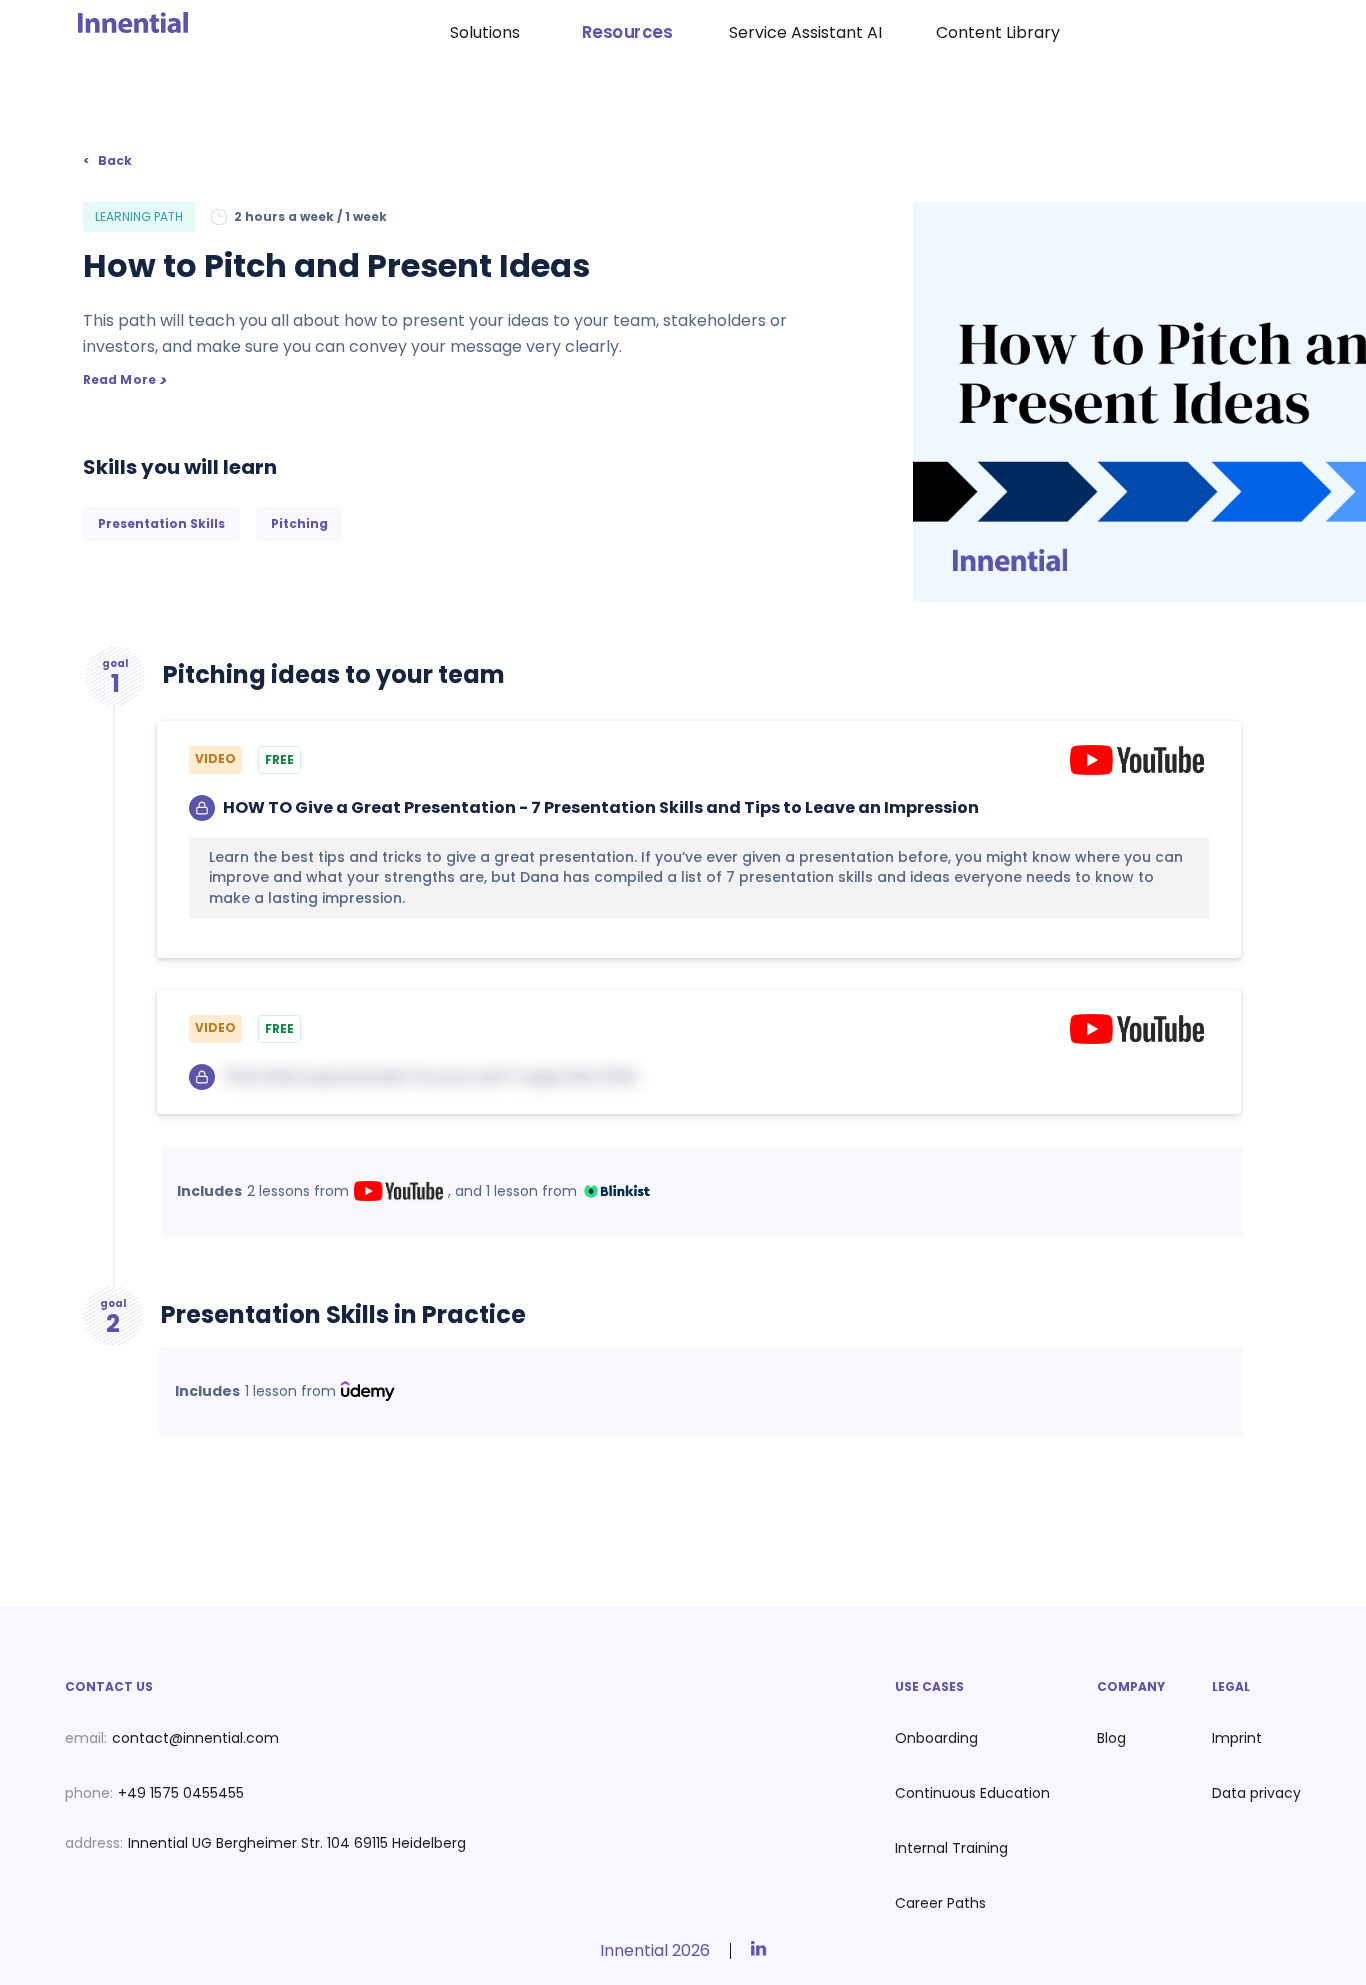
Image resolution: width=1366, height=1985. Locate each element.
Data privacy (1256, 1793)
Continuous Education (972, 1793)
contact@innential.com (195, 1738)
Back (115, 160)
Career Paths (940, 1903)
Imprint (1237, 1738)
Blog (1111, 1738)
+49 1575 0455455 (181, 1793)
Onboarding (936, 1738)
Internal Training (951, 1848)
